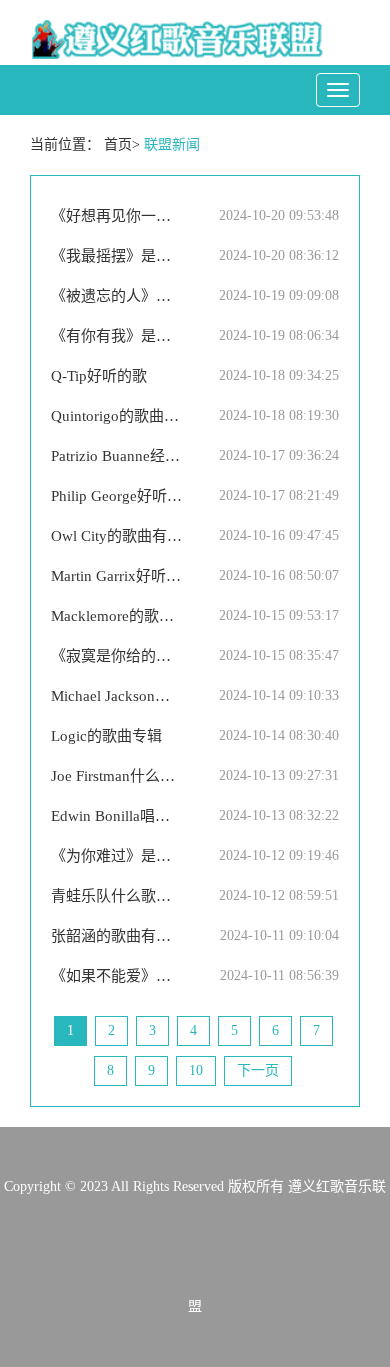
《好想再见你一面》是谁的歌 (117, 216)
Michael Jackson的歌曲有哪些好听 (117, 696)
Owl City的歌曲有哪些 (117, 536)
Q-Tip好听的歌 (99, 376)
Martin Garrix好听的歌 (117, 576)
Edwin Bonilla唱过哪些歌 (117, 816)
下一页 (258, 1070)
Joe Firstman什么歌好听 (117, 776)
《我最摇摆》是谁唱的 (117, 256)
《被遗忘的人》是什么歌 (117, 296)
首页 (118, 144)
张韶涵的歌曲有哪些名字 (117, 936)
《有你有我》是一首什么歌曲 (117, 336)
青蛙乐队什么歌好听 (117, 896)
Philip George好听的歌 (117, 496)
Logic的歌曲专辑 (106, 736)
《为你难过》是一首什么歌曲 (117, 856)
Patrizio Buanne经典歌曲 (117, 456)
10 (196, 1070)
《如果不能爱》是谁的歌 (117, 976)
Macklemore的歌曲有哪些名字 (117, 616)
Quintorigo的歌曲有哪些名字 (117, 416)
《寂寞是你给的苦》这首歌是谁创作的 (117, 656)
